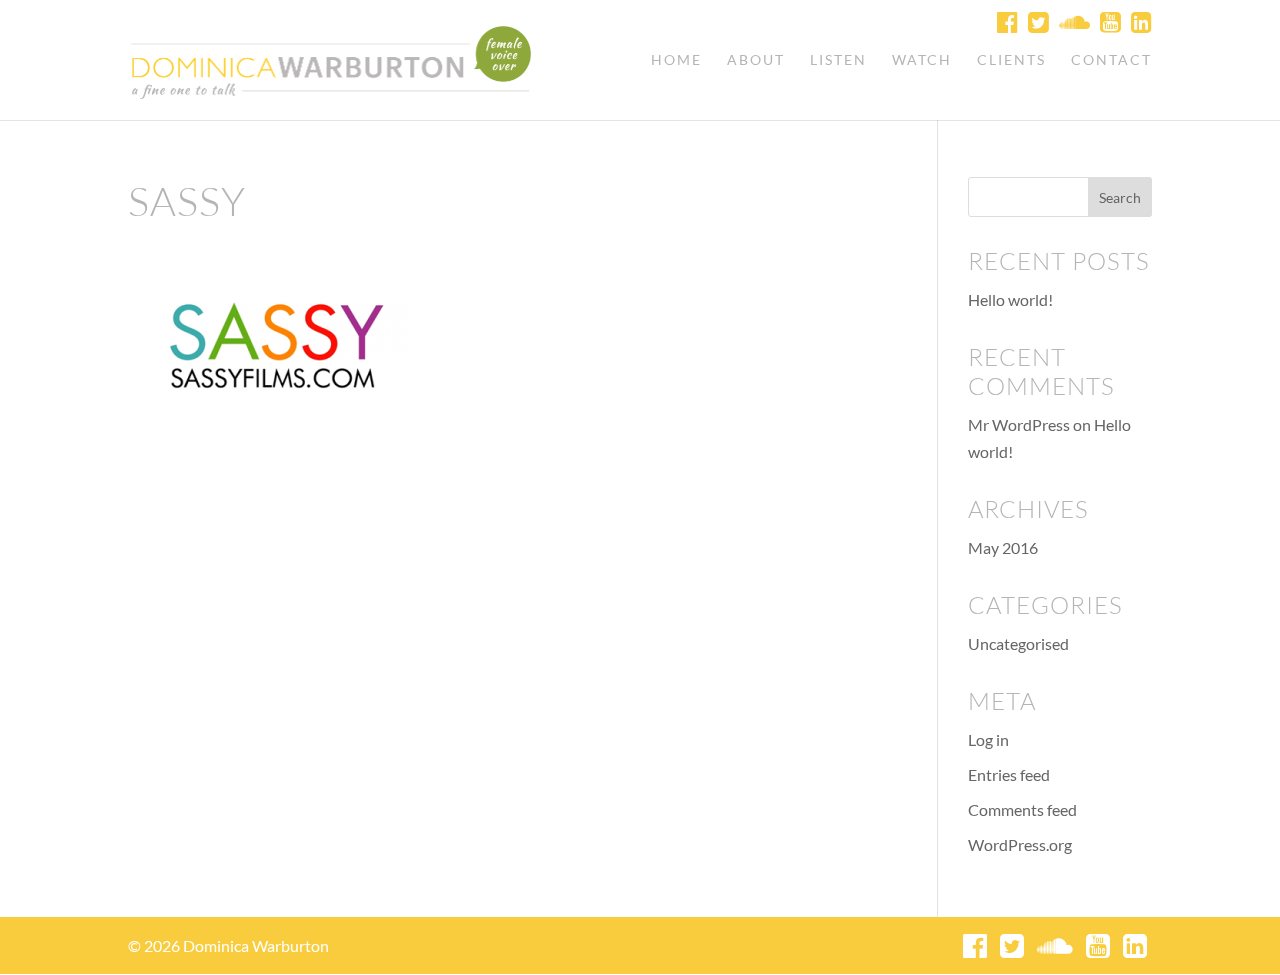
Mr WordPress (1019, 424)
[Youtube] (1108, 21)
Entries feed (1009, 774)
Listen (838, 60)
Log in (988, 739)
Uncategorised (1018, 643)
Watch (922, 60)
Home (676, 60)
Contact (1111, 60)
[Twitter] (1036, 21)
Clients (1011, 60)
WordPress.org (1020, 844)
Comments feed (1022, 809)
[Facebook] (1005, 21)
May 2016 (1003, 547)
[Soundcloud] (1072, 21)
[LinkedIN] (1139, 21)
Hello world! (1010, 299)
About (756, 60)
